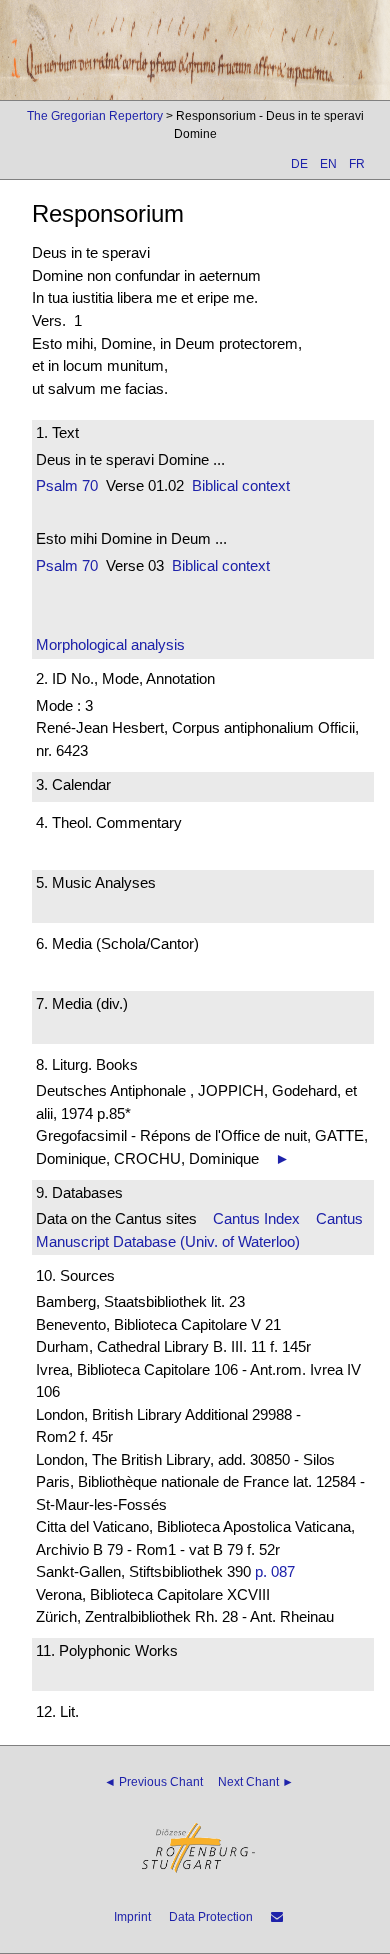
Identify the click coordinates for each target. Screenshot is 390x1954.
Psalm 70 (67, 485)
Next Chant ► (256, 1782)
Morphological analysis (110, 644)
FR (357, 164)
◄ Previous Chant (153, 1782)
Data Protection (211, 1917)
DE (299, 164)
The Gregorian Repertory (95, 116)
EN (328, 164)
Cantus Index (256, 1218)
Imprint (132, 1917)
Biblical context (241, 485)
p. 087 (275, 1571)
